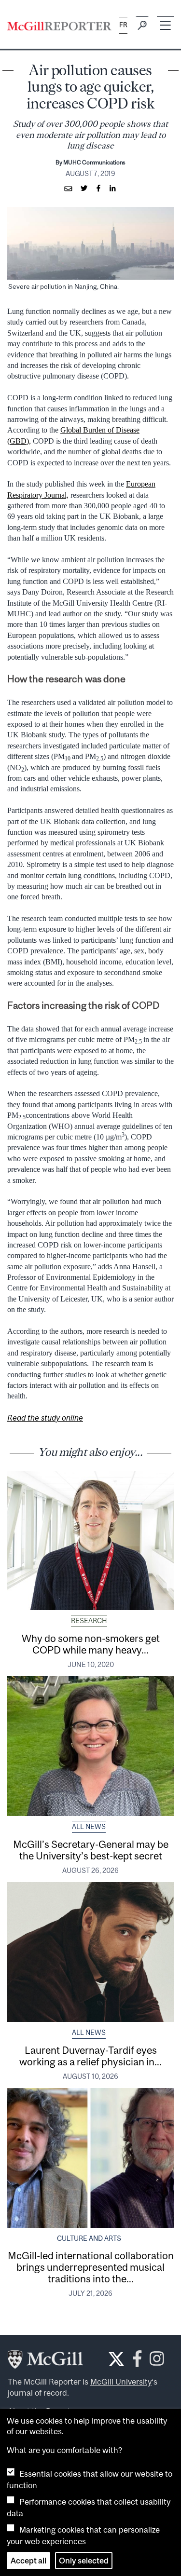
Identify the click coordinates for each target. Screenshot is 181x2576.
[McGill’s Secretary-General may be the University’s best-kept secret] (90, 1746)
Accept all (28, 2561)
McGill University (121, 2382)
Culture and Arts (89, 2238)
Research (89, 1621)
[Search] (142, 26)
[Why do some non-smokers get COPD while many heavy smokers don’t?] (90, 1541)
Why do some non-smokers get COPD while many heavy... (91, 1644)
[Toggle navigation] (165, 25)
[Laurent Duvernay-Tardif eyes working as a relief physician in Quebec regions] (90, 1952)
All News (89, 1827)
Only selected (84, 2561)
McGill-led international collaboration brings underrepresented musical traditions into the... (91, 2267)
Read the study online (45, 1418)
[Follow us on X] (116, 2359)
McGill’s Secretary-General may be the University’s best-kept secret (91, 1850)
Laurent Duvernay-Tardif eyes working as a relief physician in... (90, 2056)
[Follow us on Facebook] (137, 2361)
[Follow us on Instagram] (157, 2361)
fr (123, 25)
